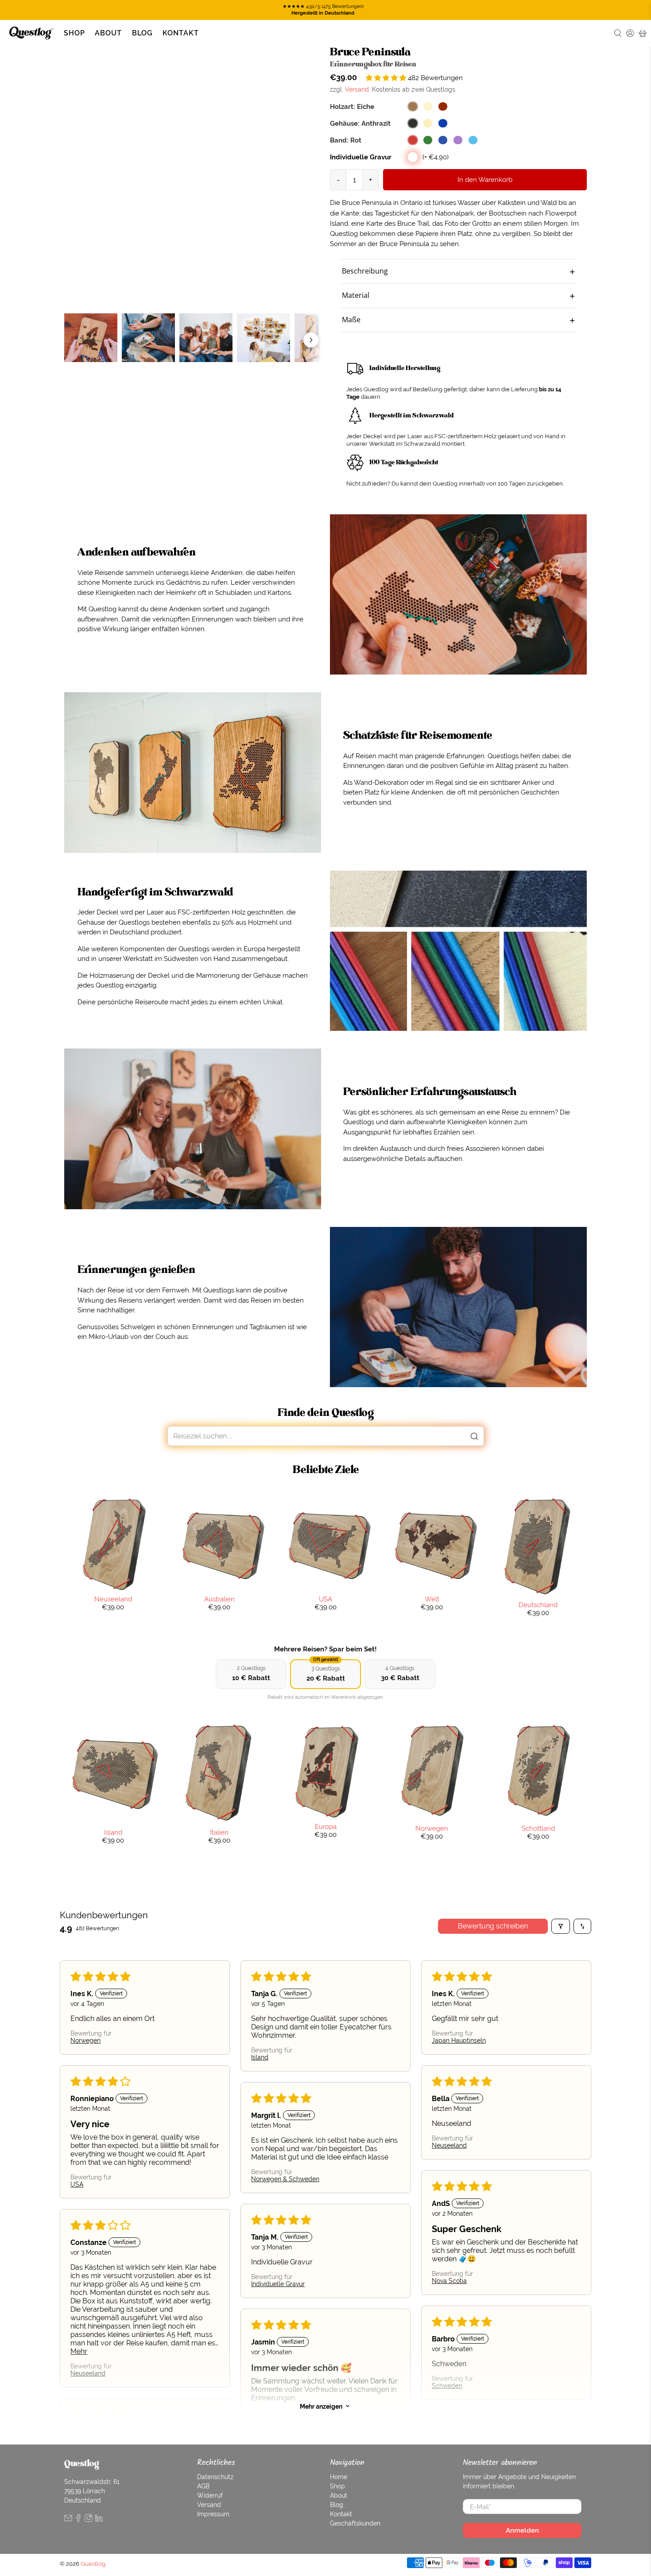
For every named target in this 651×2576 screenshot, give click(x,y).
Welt (432, 1599)
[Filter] (561, 1926)
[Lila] (458, 140)
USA (325, 1599)
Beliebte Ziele (326, 1470)
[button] (387, 78)
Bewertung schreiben (493, 1926)
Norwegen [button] (85, 2040)
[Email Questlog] (68, 2520)
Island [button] (260, 2057)
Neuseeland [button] (449, 2145)
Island (113, 1832)
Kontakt (181, 33)
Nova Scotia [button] (449, 2281)
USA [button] (77, 2184)
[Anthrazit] (413, 123)
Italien (219, 1832)
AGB (203, 2486)
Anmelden (522, 2530)
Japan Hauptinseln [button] (459, 2040)
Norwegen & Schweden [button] (285, 2179)
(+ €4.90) (436, 157)
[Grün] (428, 140)
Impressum (213, 2514)
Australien (219, 1599)
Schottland (538, 1828)
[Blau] (443, 140)
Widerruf (210, 2495)
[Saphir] (443, 123)
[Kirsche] (443, 106)
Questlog (93, 2564)
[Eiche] (413, 106)
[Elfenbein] (428, 123)
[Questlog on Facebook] (78, 2520)
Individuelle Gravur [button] (278, 2284)
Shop (74, 33)
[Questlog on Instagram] (89, 2520)
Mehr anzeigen (321, 2406)
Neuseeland (113, 1599)
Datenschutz (215, 2477)
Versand (357, 89)
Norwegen (432, 1828)
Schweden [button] (447, 2386)
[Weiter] (311, 340)
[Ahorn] (428, 106)
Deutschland (538, 1605)
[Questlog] (31, 33)
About (108, 33)
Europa (326, 1826)
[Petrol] (473, 140)
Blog (142, 33)
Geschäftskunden (355, 2523)
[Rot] (413, 140)
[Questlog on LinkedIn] (99, 2520)
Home (339, 2477)
